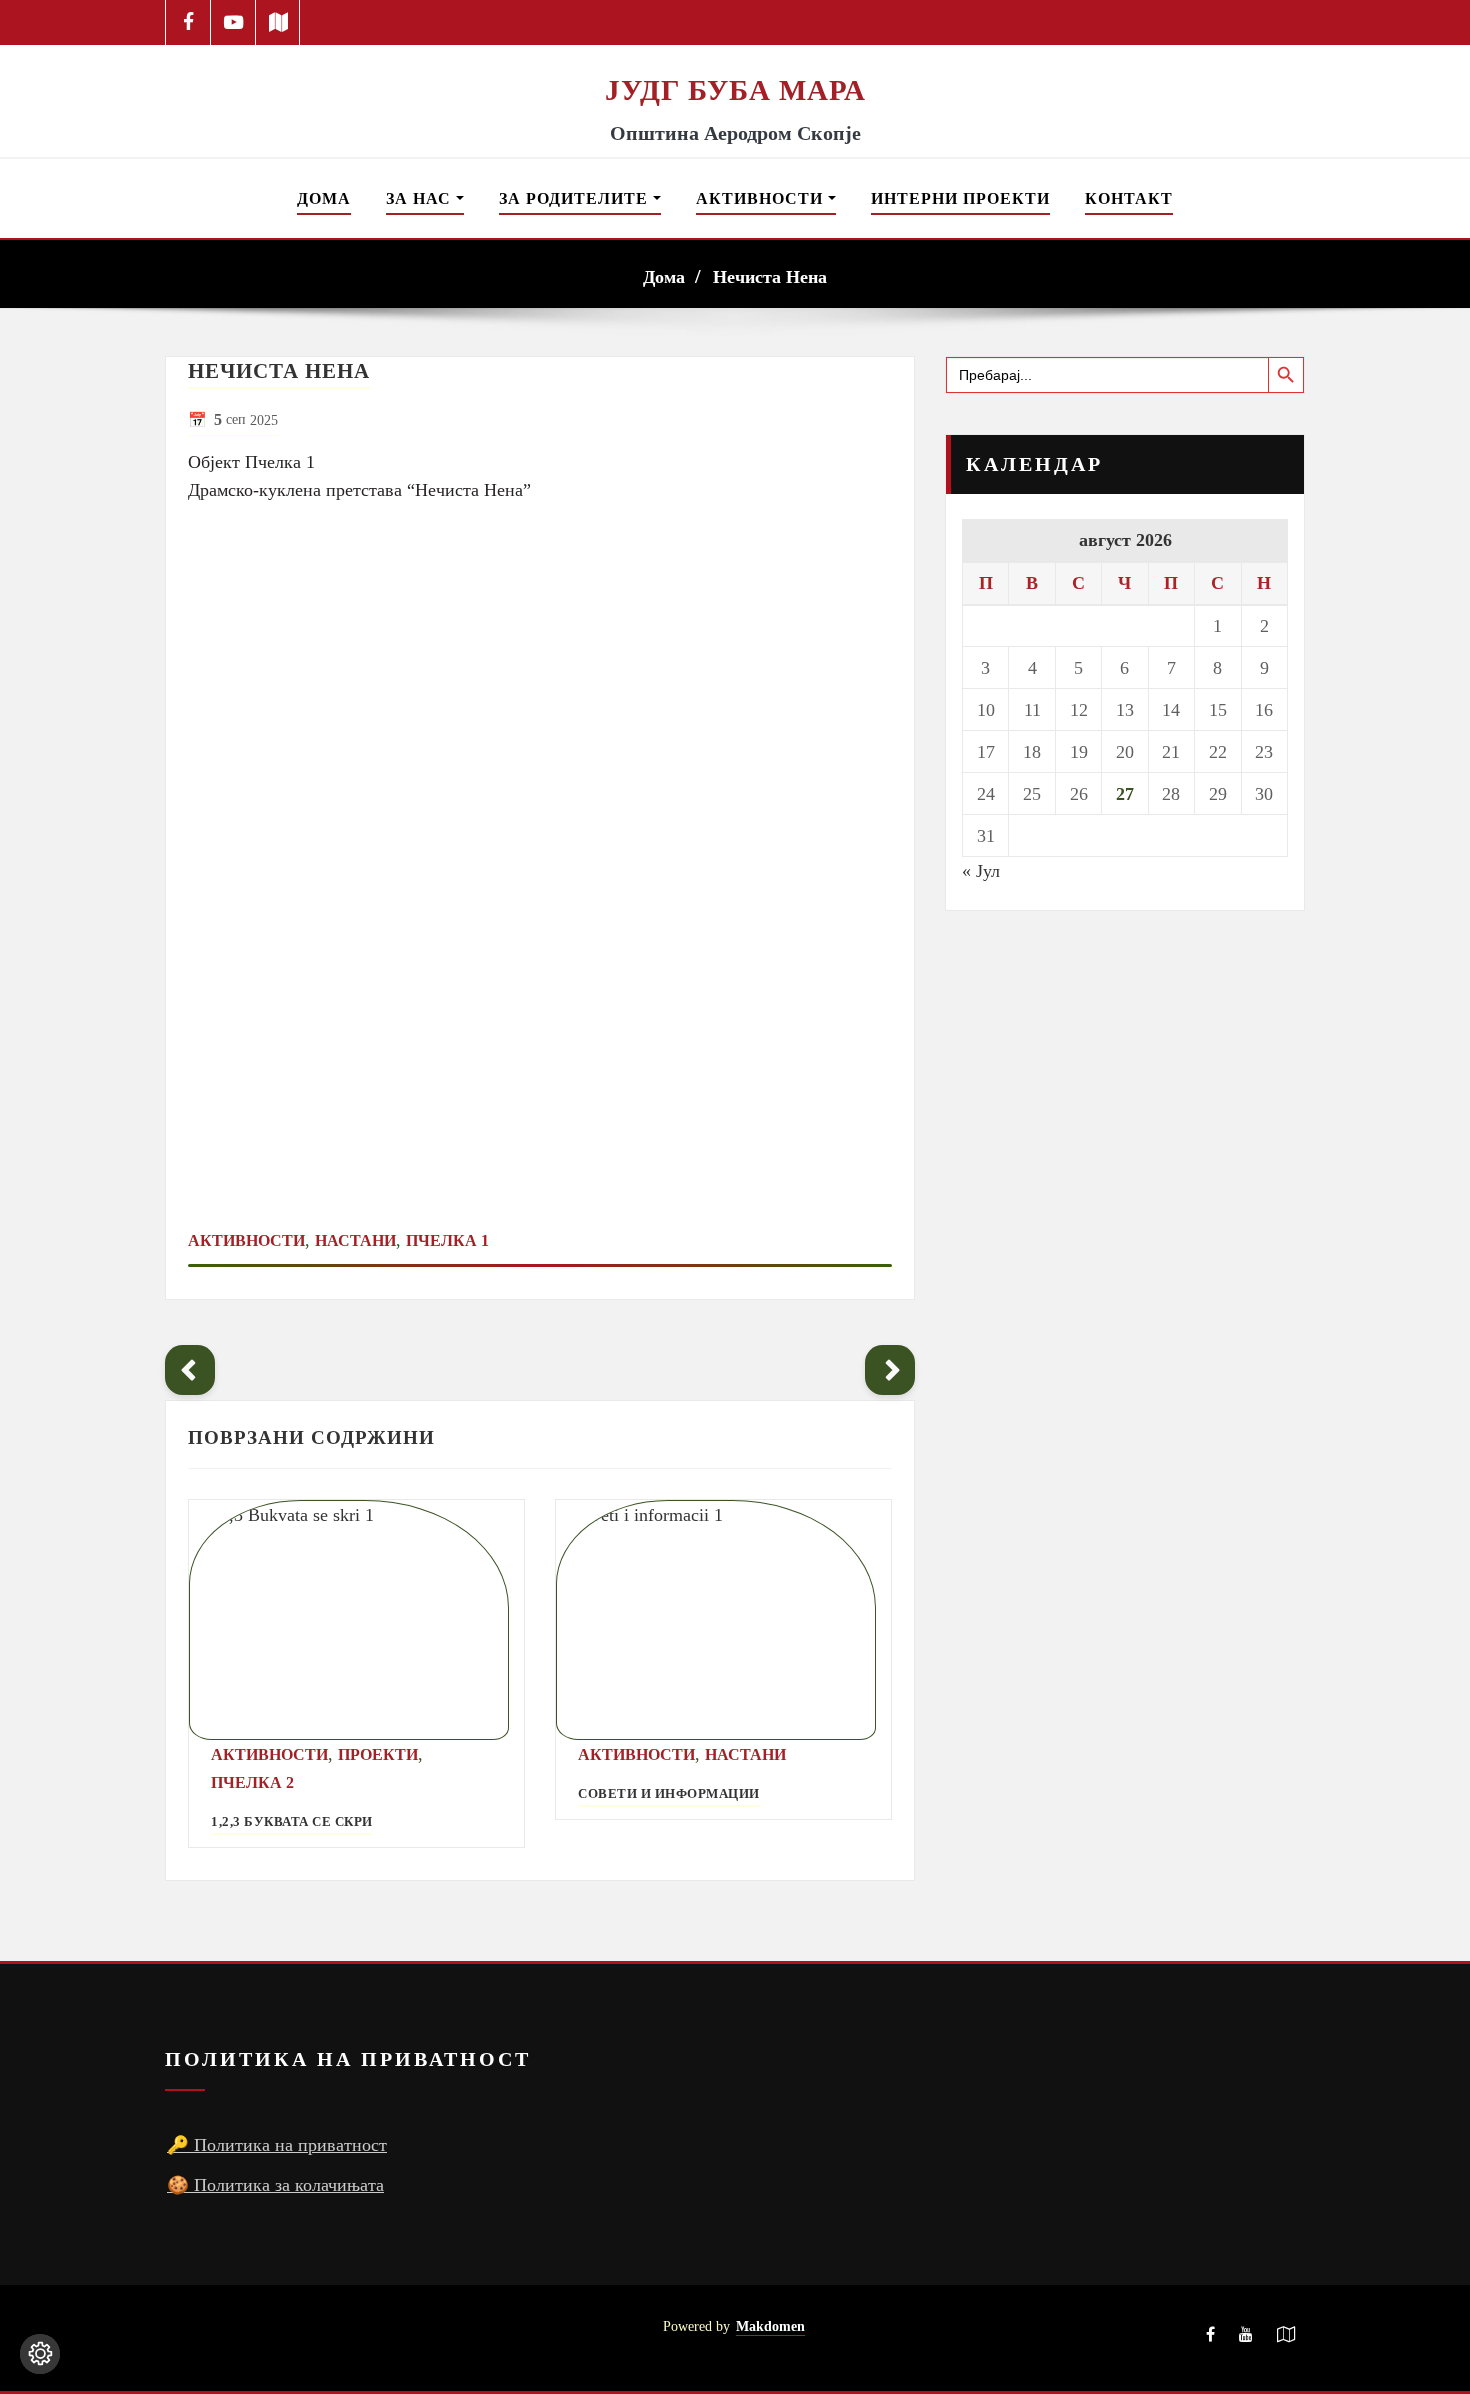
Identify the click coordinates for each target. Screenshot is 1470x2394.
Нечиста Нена (770, 277)
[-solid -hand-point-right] (890, 1370)
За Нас (421, 198)
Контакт (1129, 198)
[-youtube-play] (233, 22)
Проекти (378, 1754)
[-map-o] (1286, 2338)
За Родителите (576, 198)
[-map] (278, 22)
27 (1125, 794)
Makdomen (770, 2326)
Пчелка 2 (252, 1782)
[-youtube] (1246, 2338)
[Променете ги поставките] (40, 2354)
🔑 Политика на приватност (277, 2145)
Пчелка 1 (447, 1240)
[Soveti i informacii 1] (723, 1620)
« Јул (981, 871)
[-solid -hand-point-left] (190, 1370)
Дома (324, 198)
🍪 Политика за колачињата (275, 2185)
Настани (355, 1240)
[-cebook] (188, 22)
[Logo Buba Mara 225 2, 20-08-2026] (735, 58)
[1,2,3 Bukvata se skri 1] (356, 1620)
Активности (762, 198)
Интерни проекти (960, 198)
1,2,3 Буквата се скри (292, 1822)
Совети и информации (669, 1794)
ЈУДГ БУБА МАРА (735, 90)
